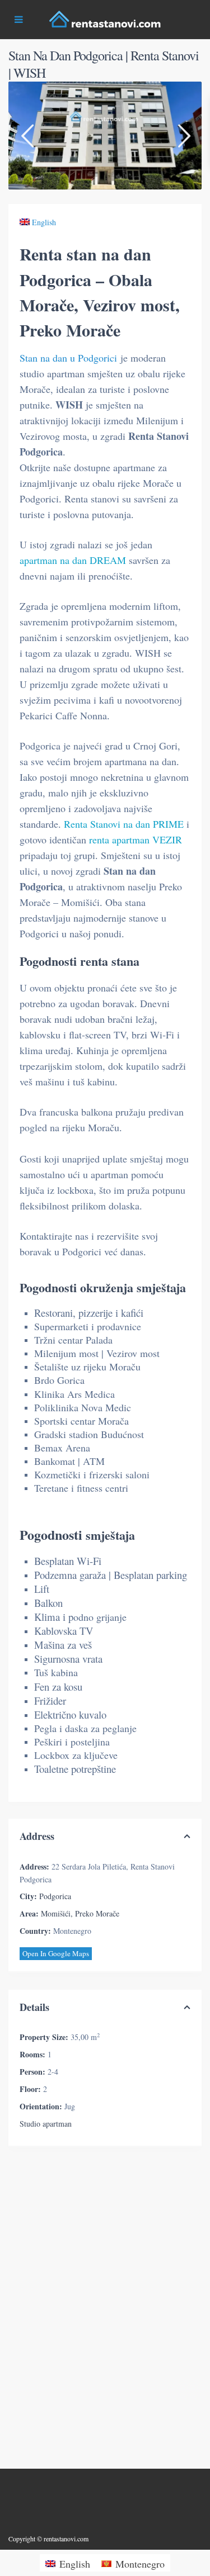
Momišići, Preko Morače (80, 1913)
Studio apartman (46, 2124)
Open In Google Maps (56, 1953)
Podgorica (55, 1896)
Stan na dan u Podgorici (68, 358)
